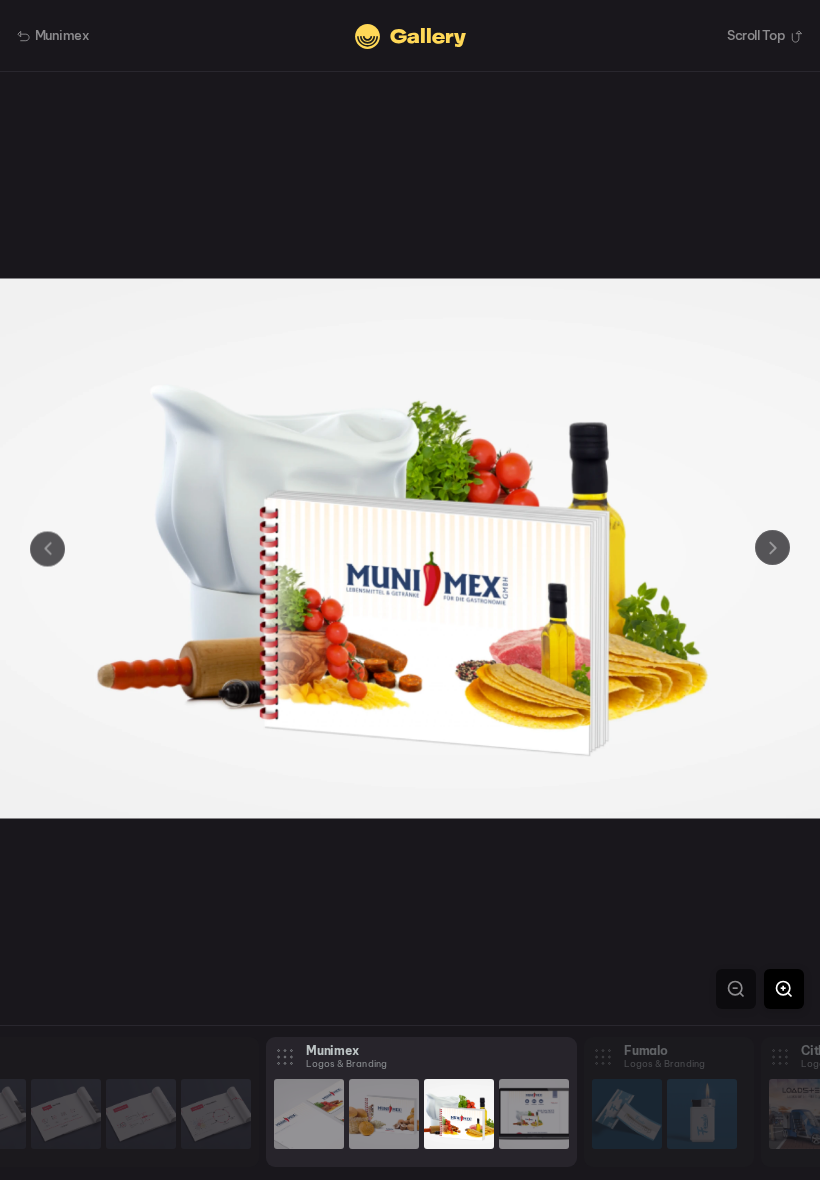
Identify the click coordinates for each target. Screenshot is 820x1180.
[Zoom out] (736, 989)
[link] (66, 1114)
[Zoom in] (784, 989)
